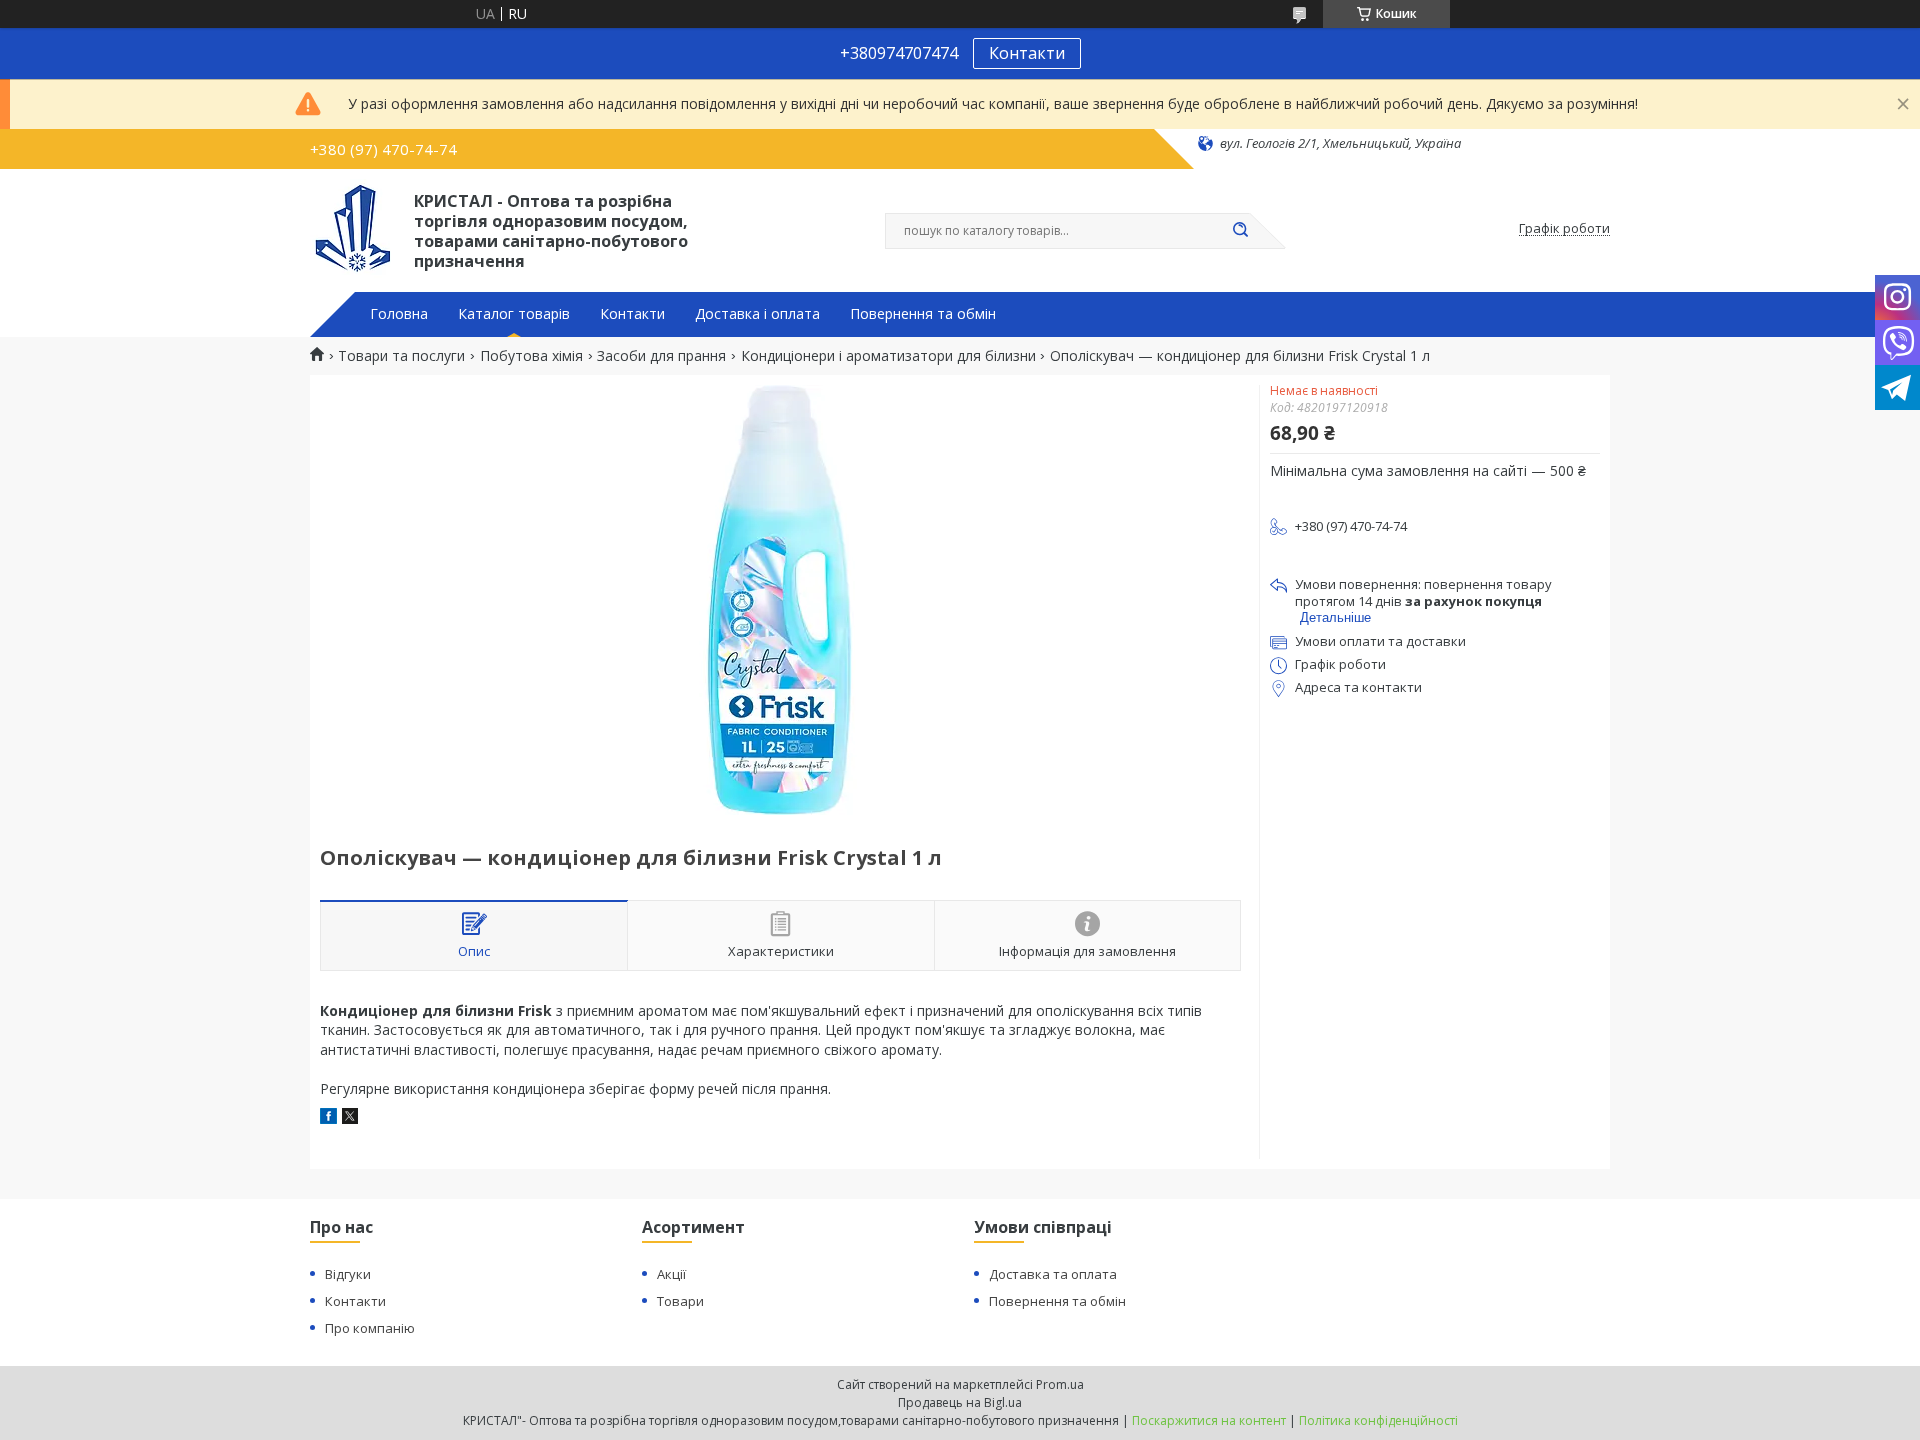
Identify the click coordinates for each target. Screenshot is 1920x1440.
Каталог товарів (514, 314)
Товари (680, 1301)
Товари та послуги (401, 356)
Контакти (1027, 53)
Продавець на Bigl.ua (960, 1402)
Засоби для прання (661, 356)
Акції (671, 1274)
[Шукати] (1240, 231)
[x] (350, 1118)
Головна (399, 314)
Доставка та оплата (1053, 1274)
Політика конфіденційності (1378, 1420)
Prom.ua (1060, 1384)
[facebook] (328, 1118)
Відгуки (348, 1274)
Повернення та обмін (923, 314)
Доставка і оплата (757, 314)
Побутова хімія (531, 356)
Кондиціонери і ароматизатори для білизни (888, 356)
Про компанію (370, 1328)
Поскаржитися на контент (1209, 1420)
